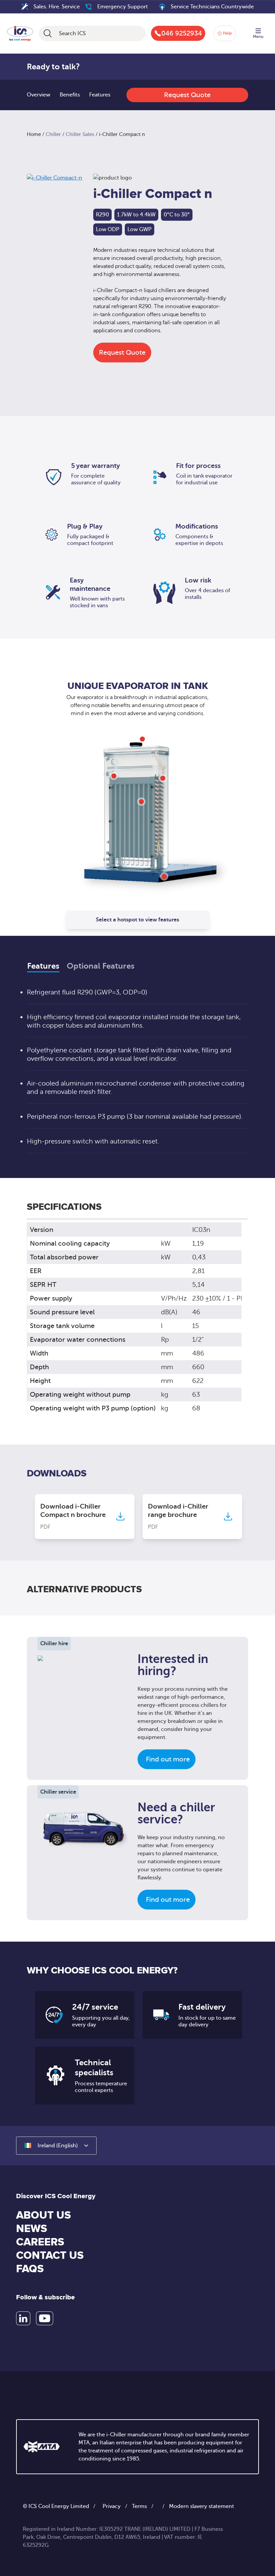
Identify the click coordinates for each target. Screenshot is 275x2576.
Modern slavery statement (202, 2506)
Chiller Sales (80, 134)
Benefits (70, 95)
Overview (39, 95)
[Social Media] (23, 2318)
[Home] (20, 32)
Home (34, 134)
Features (100, 95)
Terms (139, 2506)
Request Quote (187, 95)
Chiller (53, 134)
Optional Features (101, 966)
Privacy (112, 2506)
